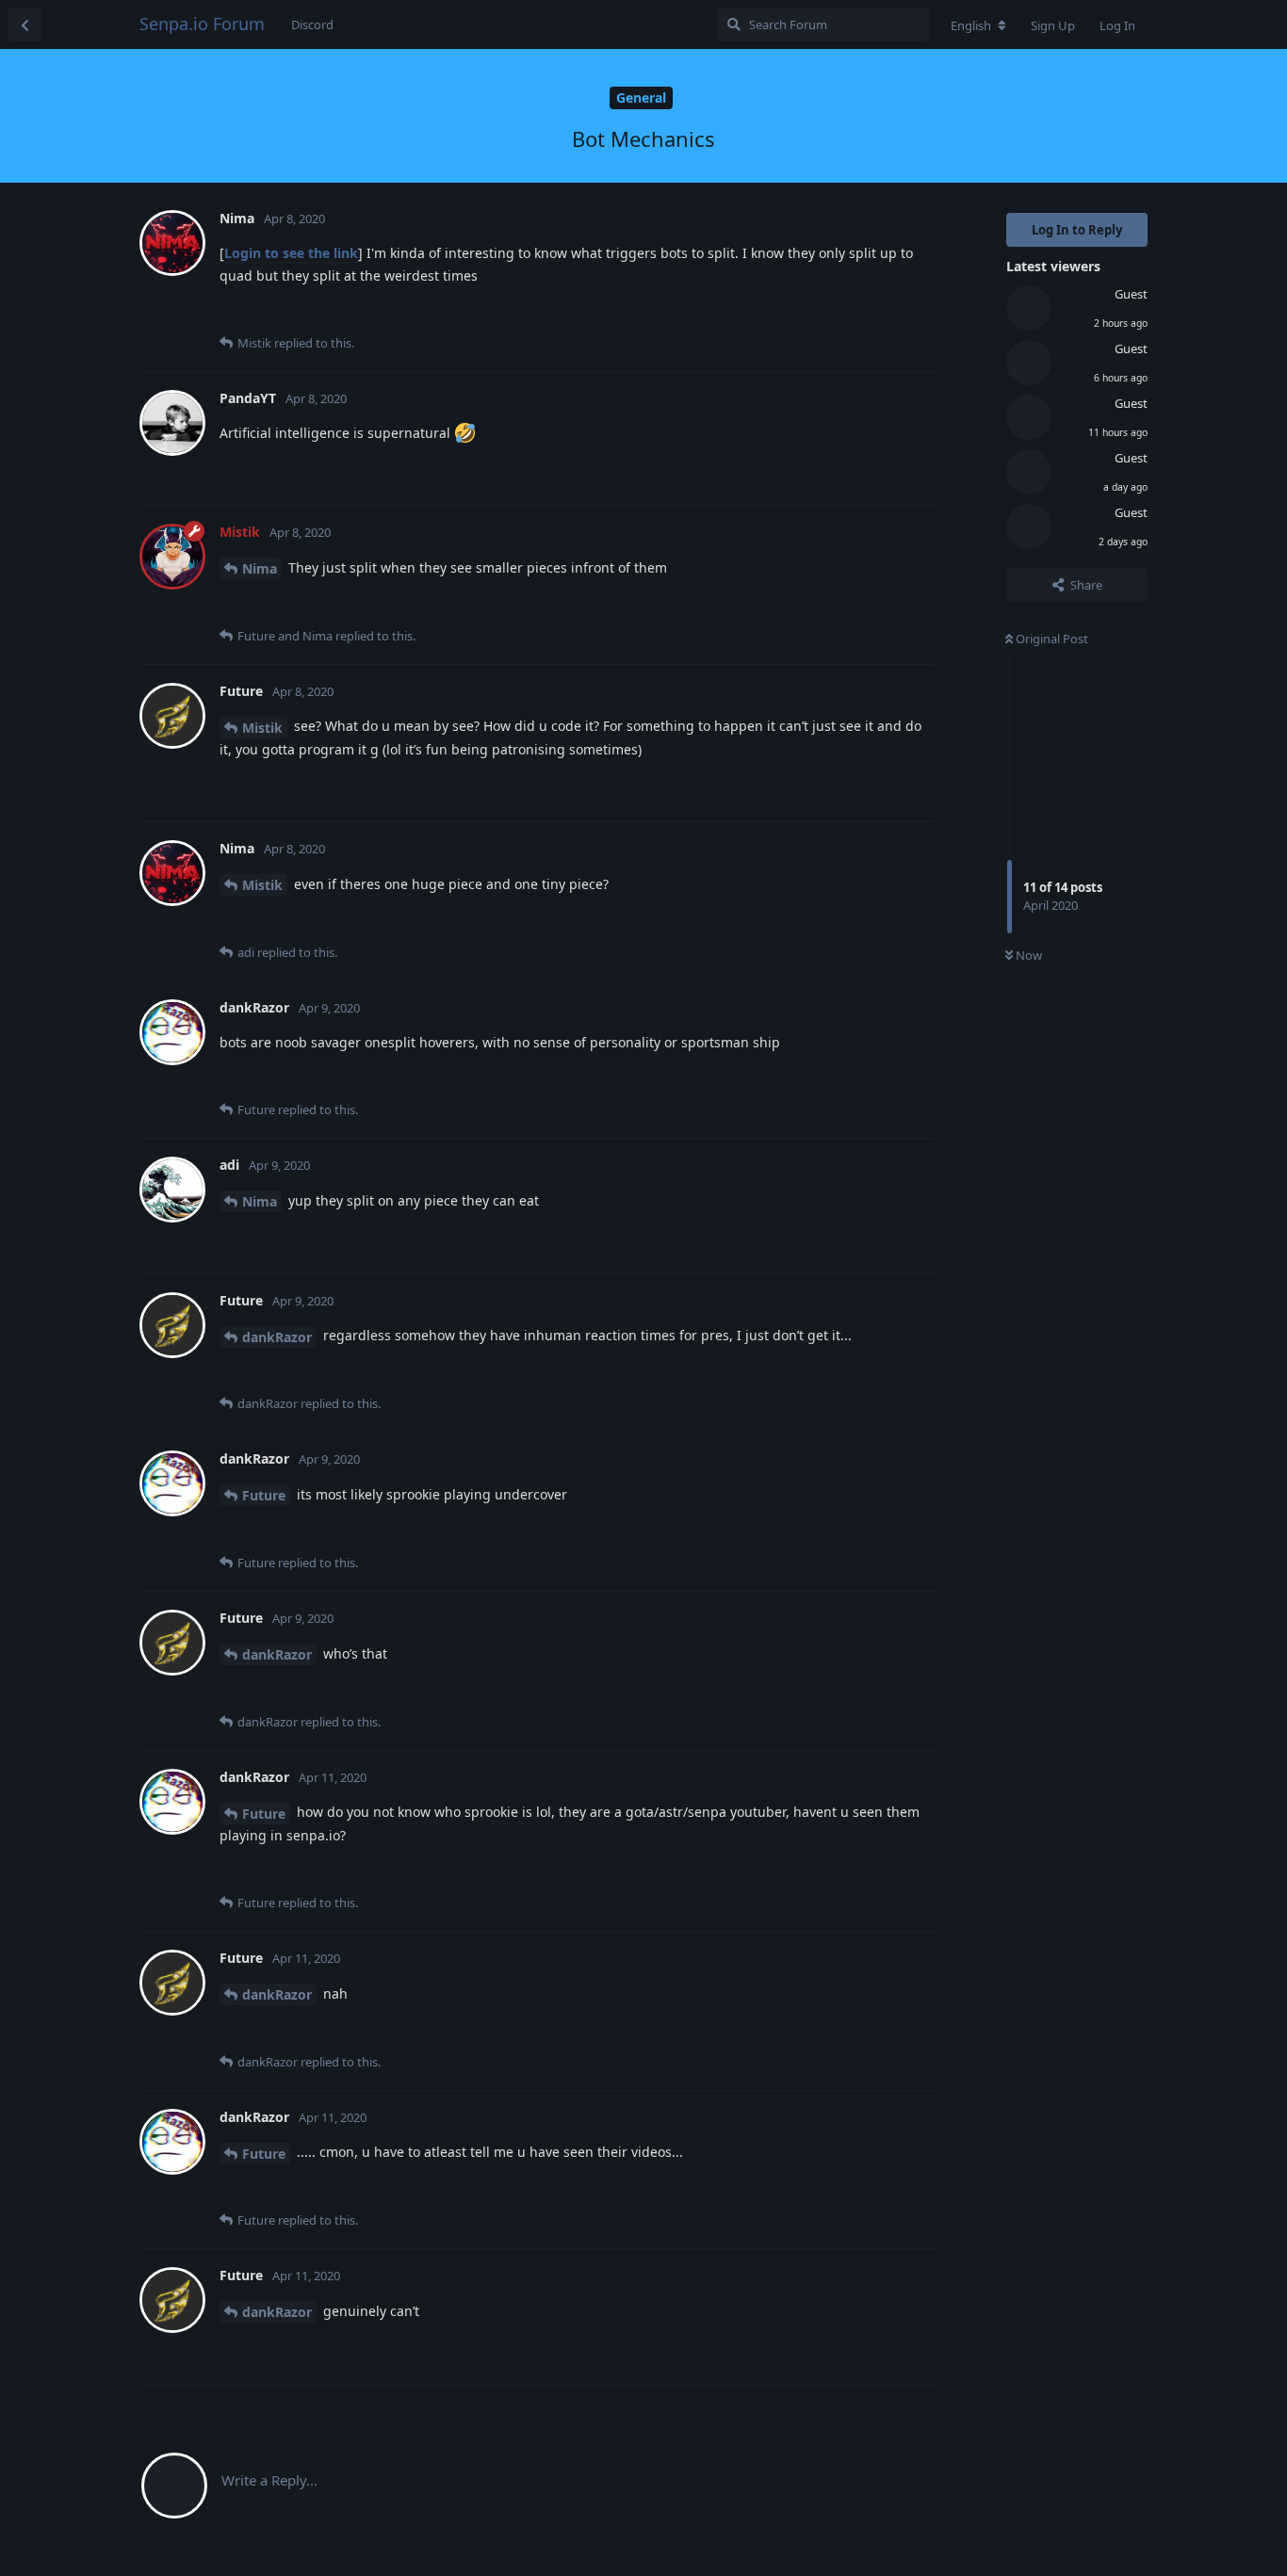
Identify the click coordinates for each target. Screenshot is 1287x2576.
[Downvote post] (866, 314)
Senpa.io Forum (202, 24)
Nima (260, 568)
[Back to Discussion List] (24, 24)
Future (264, 1495)
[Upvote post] (826, 314)
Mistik (262, 728)
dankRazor (277, 1337)
